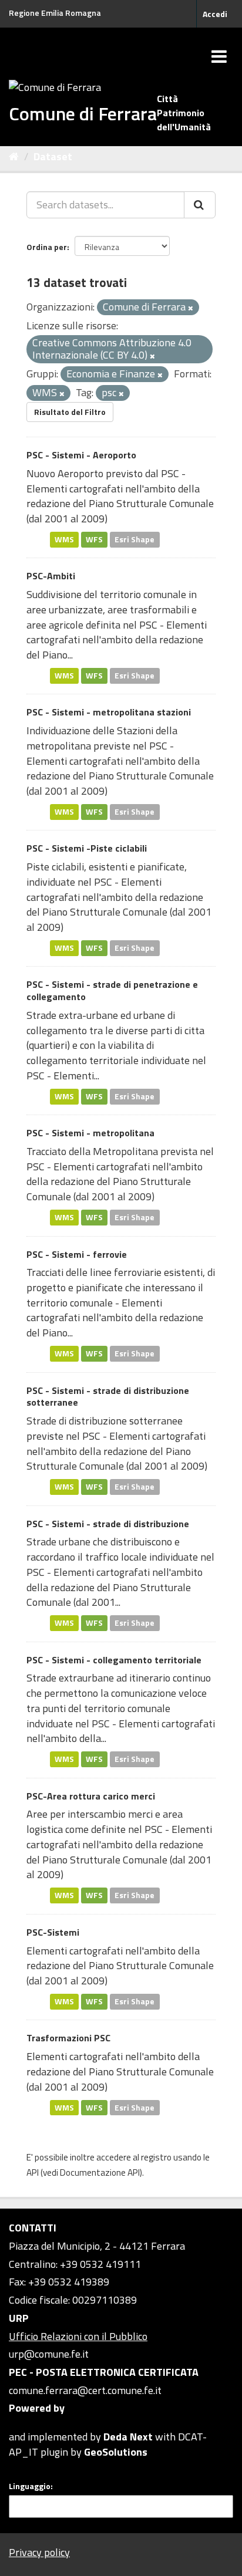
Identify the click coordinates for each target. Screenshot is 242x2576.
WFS (94, 539)
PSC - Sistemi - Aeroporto (81, 455)
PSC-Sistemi (53, 1932)
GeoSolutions (116, 2452)
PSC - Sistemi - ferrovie (77, 1254)
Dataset (53, 156)
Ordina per (47, 247)
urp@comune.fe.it (49, 2354)
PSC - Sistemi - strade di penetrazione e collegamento (112, 990)
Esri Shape (135, 539)
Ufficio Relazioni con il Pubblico (78, 2336)
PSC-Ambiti (51, 576)
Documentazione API (100, 2172)
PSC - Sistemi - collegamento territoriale (114, 1660)
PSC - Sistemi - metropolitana (90, 1133)
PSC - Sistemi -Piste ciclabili (87, 848)
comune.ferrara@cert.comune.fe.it (85, 2390)
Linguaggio (30, 2486)
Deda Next (128, 2437)
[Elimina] (191, 308)
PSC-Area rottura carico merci (91, 1796)
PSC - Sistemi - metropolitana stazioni (109, 712)
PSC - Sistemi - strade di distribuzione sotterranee (108, 1397)
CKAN (29, 2423)
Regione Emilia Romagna (55, 13)
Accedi (215, 14)
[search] (200, 205)
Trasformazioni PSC (68, 2038)
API (33, 2172)
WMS (64, 539)
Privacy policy (39, 2552)
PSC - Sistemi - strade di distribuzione (108, 1524)
